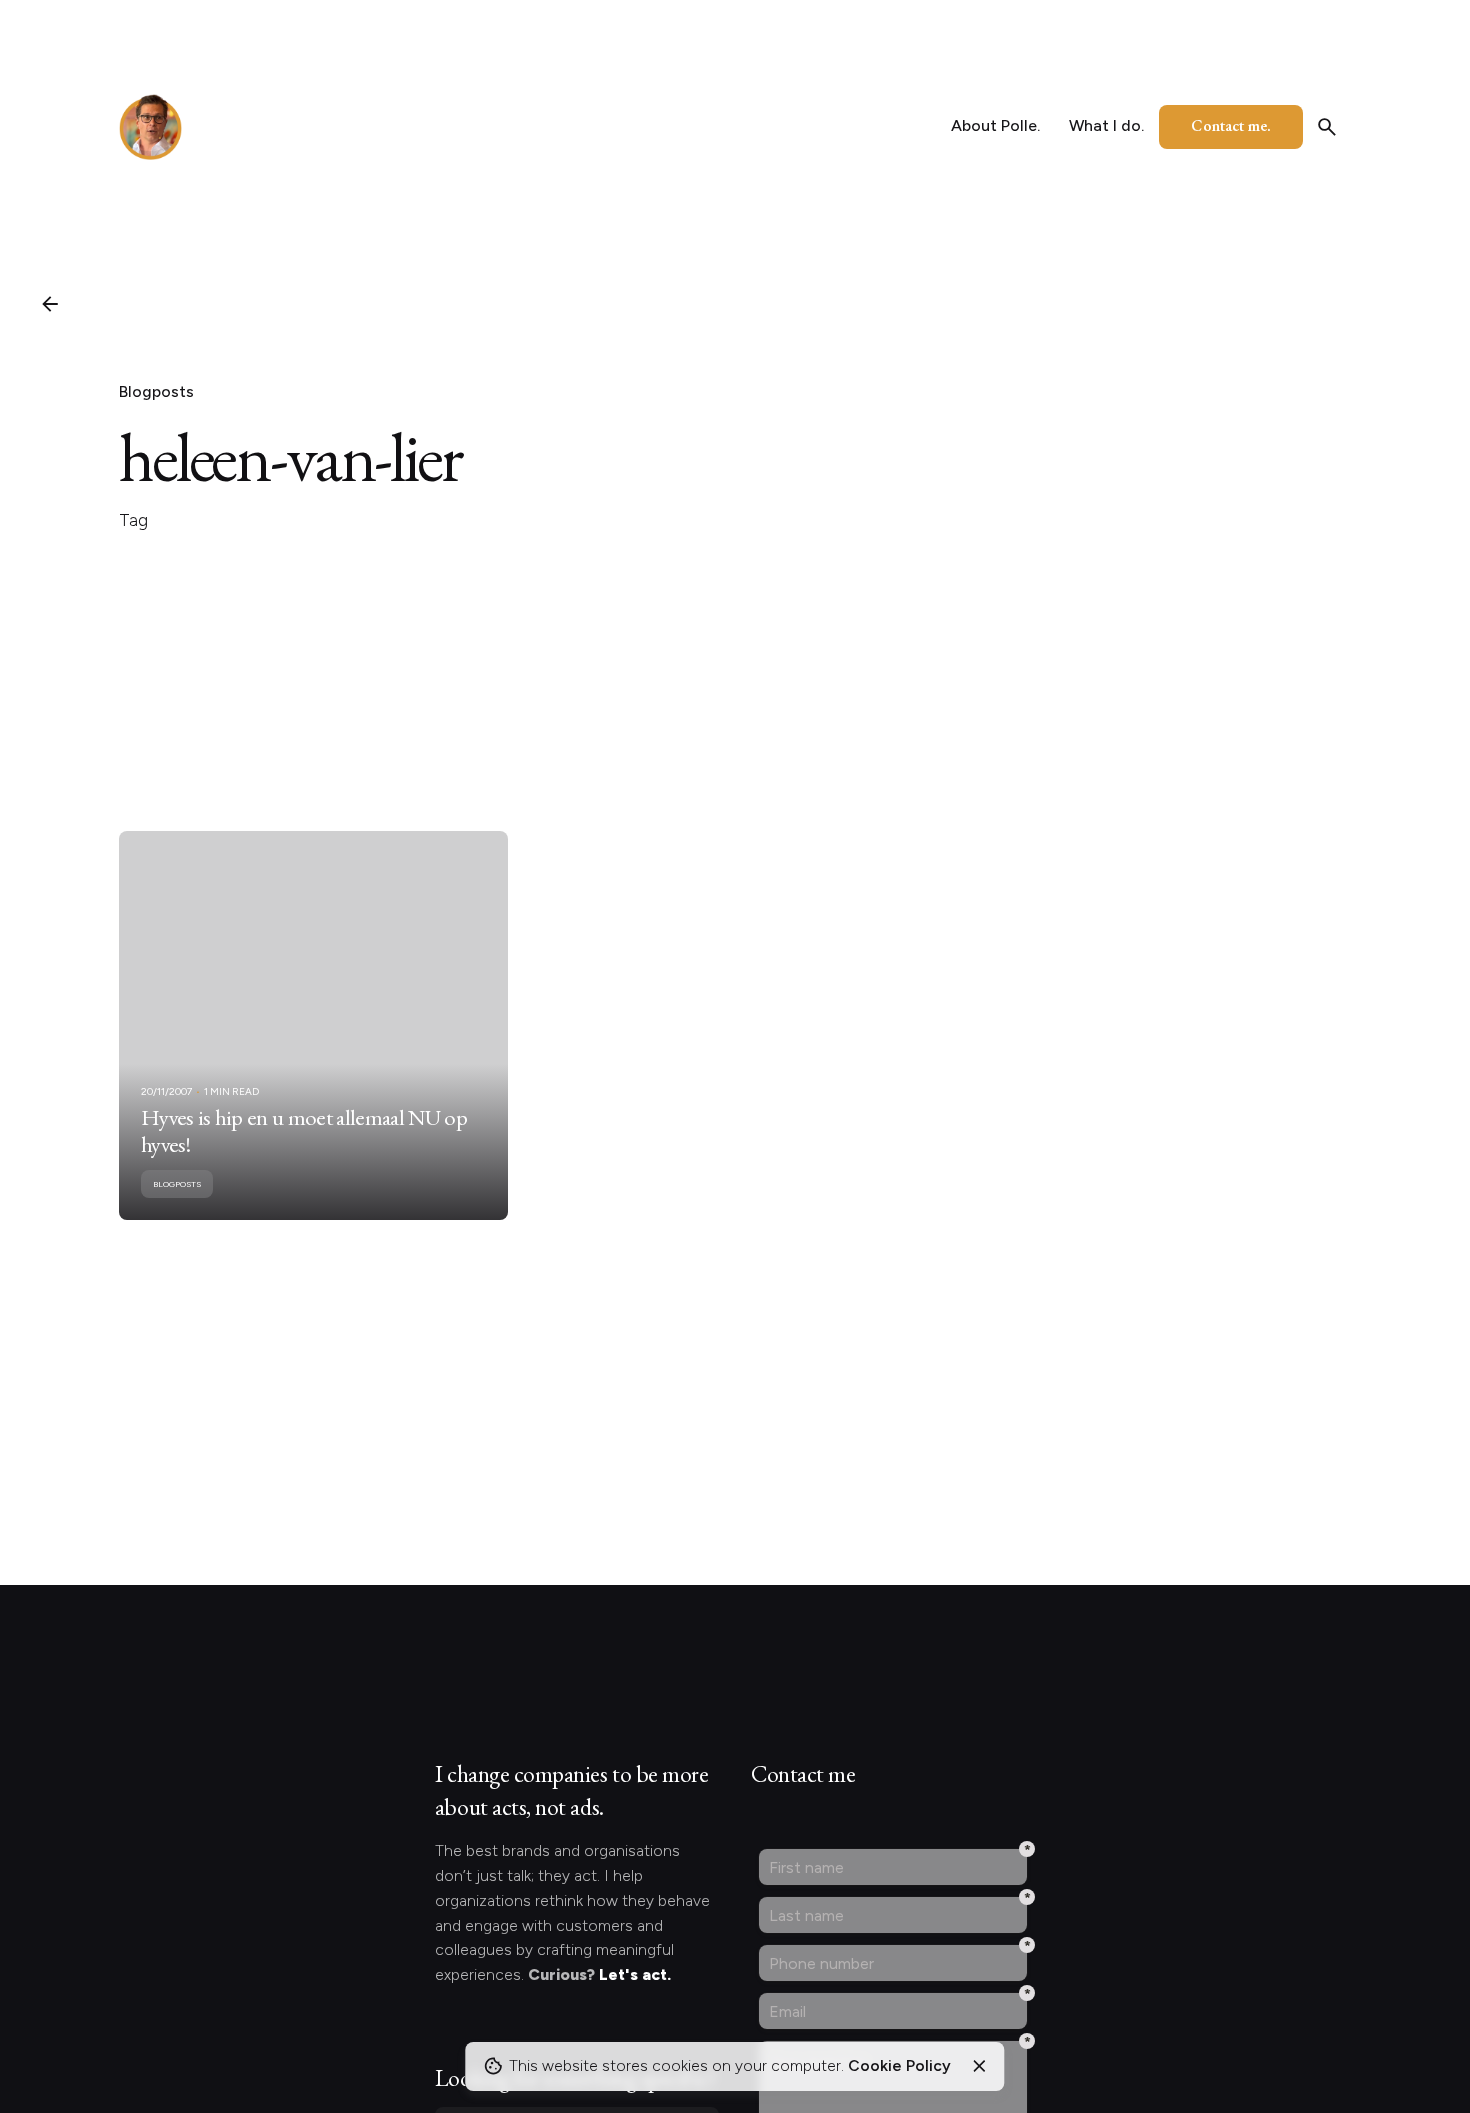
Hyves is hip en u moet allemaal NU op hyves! (304, 1130)
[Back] (50, 304)
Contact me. (1231, 125)
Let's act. (635, 1974)
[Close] (979, 2066)
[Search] (1327, 127)
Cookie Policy (899, 2065)
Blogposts (156, 391)
